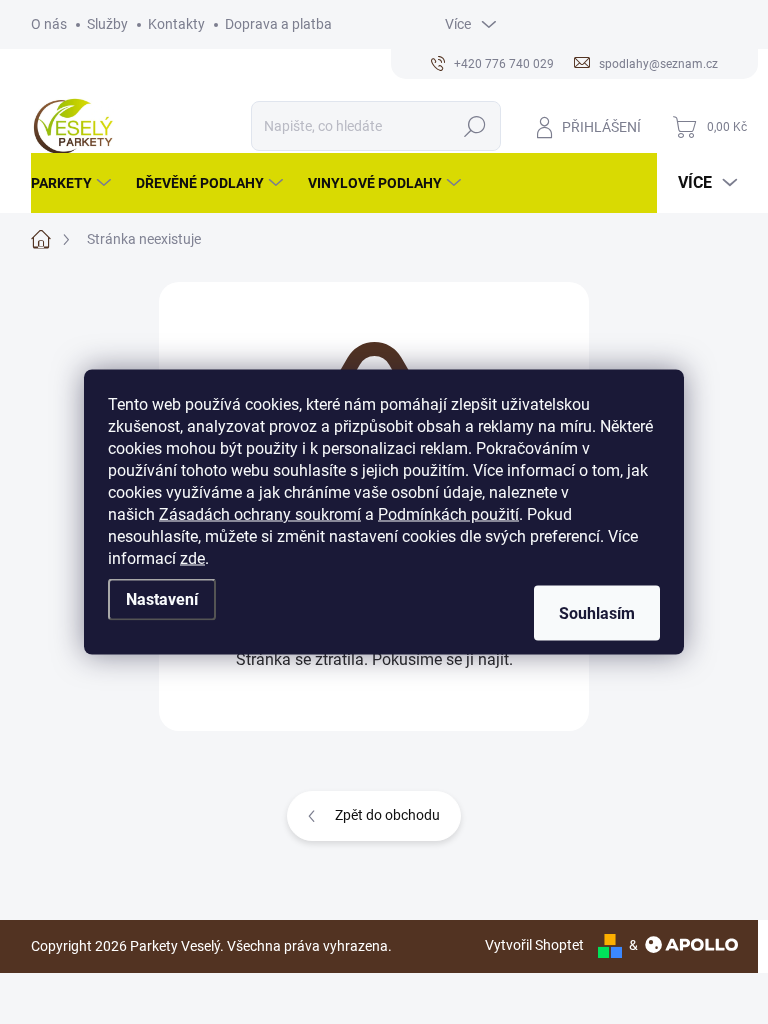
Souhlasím (597, 613)
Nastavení (162, 599)
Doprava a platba (278, 24)
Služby (107, 24)
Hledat (474, 126)
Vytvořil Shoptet (534, 945)
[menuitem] (73, 183)
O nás (49, 24)
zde (192, 558)
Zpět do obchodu (387, 815)
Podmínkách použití (448, 514)
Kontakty (176, 24)
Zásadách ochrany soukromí (260, 514)
